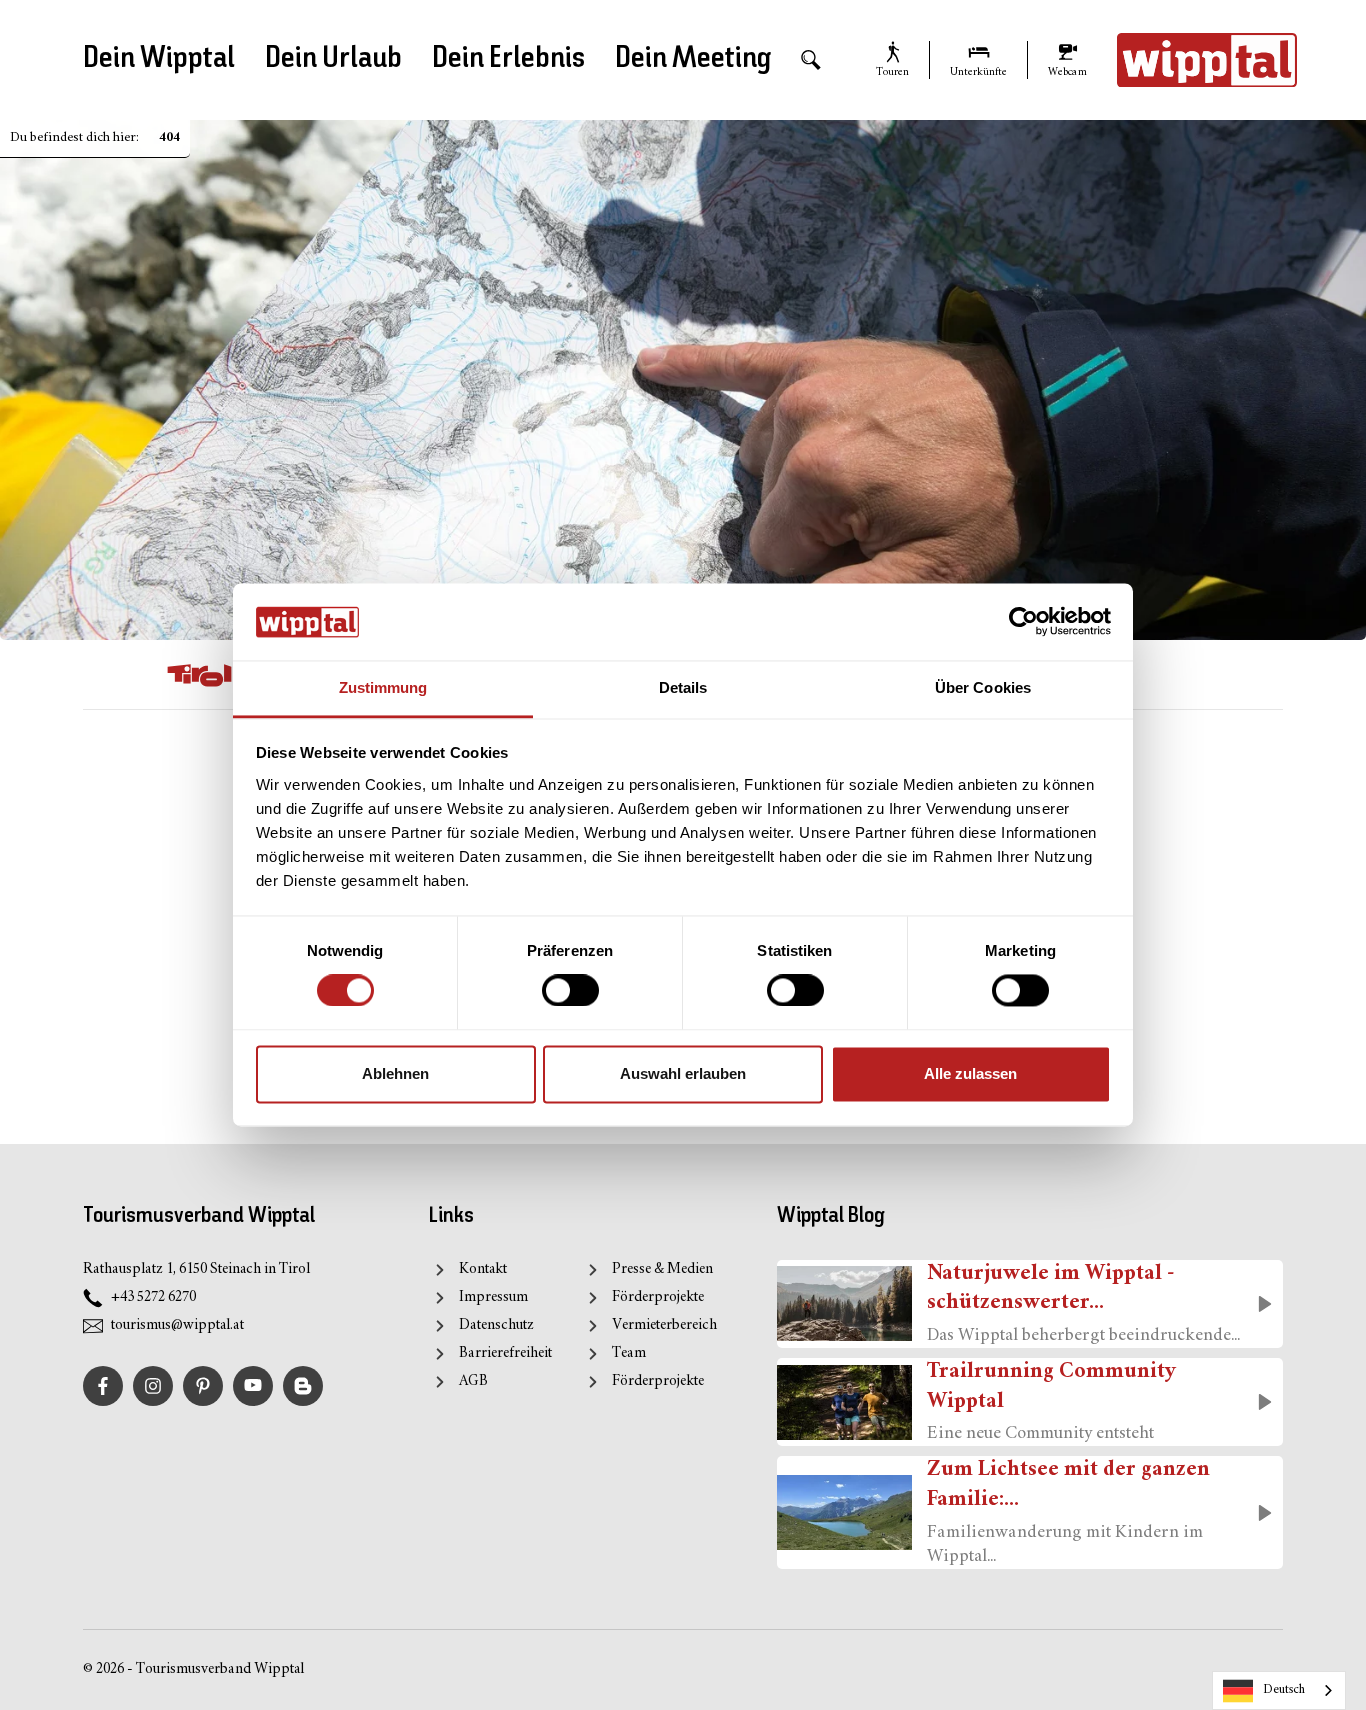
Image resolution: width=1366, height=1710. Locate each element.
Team (629, 1353)
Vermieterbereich (664, 1325)
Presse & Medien (662, 1269)
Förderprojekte (658, 1297)
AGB (473, 1381)
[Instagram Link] (153, 1386)
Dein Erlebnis (508, 59)
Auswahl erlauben (683, 1073)
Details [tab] (683, 687)
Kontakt (483, 1269)
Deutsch (1284, 1690)
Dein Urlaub (333, 59)
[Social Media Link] (303, 1386)
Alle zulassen (970, 1073)
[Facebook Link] (103, 1386)
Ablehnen (395, 1073)
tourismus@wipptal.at (177, 1325)
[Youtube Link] (253, 1386)
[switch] (570, 991)
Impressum (493, 1297)
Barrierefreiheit (505, 1353)
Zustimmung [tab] (383, 687)
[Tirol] (199, 675)
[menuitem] (811, 60)
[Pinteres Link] (203, 1386)
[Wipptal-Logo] (1207, 60)
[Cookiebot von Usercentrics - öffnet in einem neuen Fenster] (1023, 622)
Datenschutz (496, 1325)
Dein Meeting (693, 59)
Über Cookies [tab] (983, 687)
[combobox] (1279, 1690)
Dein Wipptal (159, 59)
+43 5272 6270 (153, 1297)
